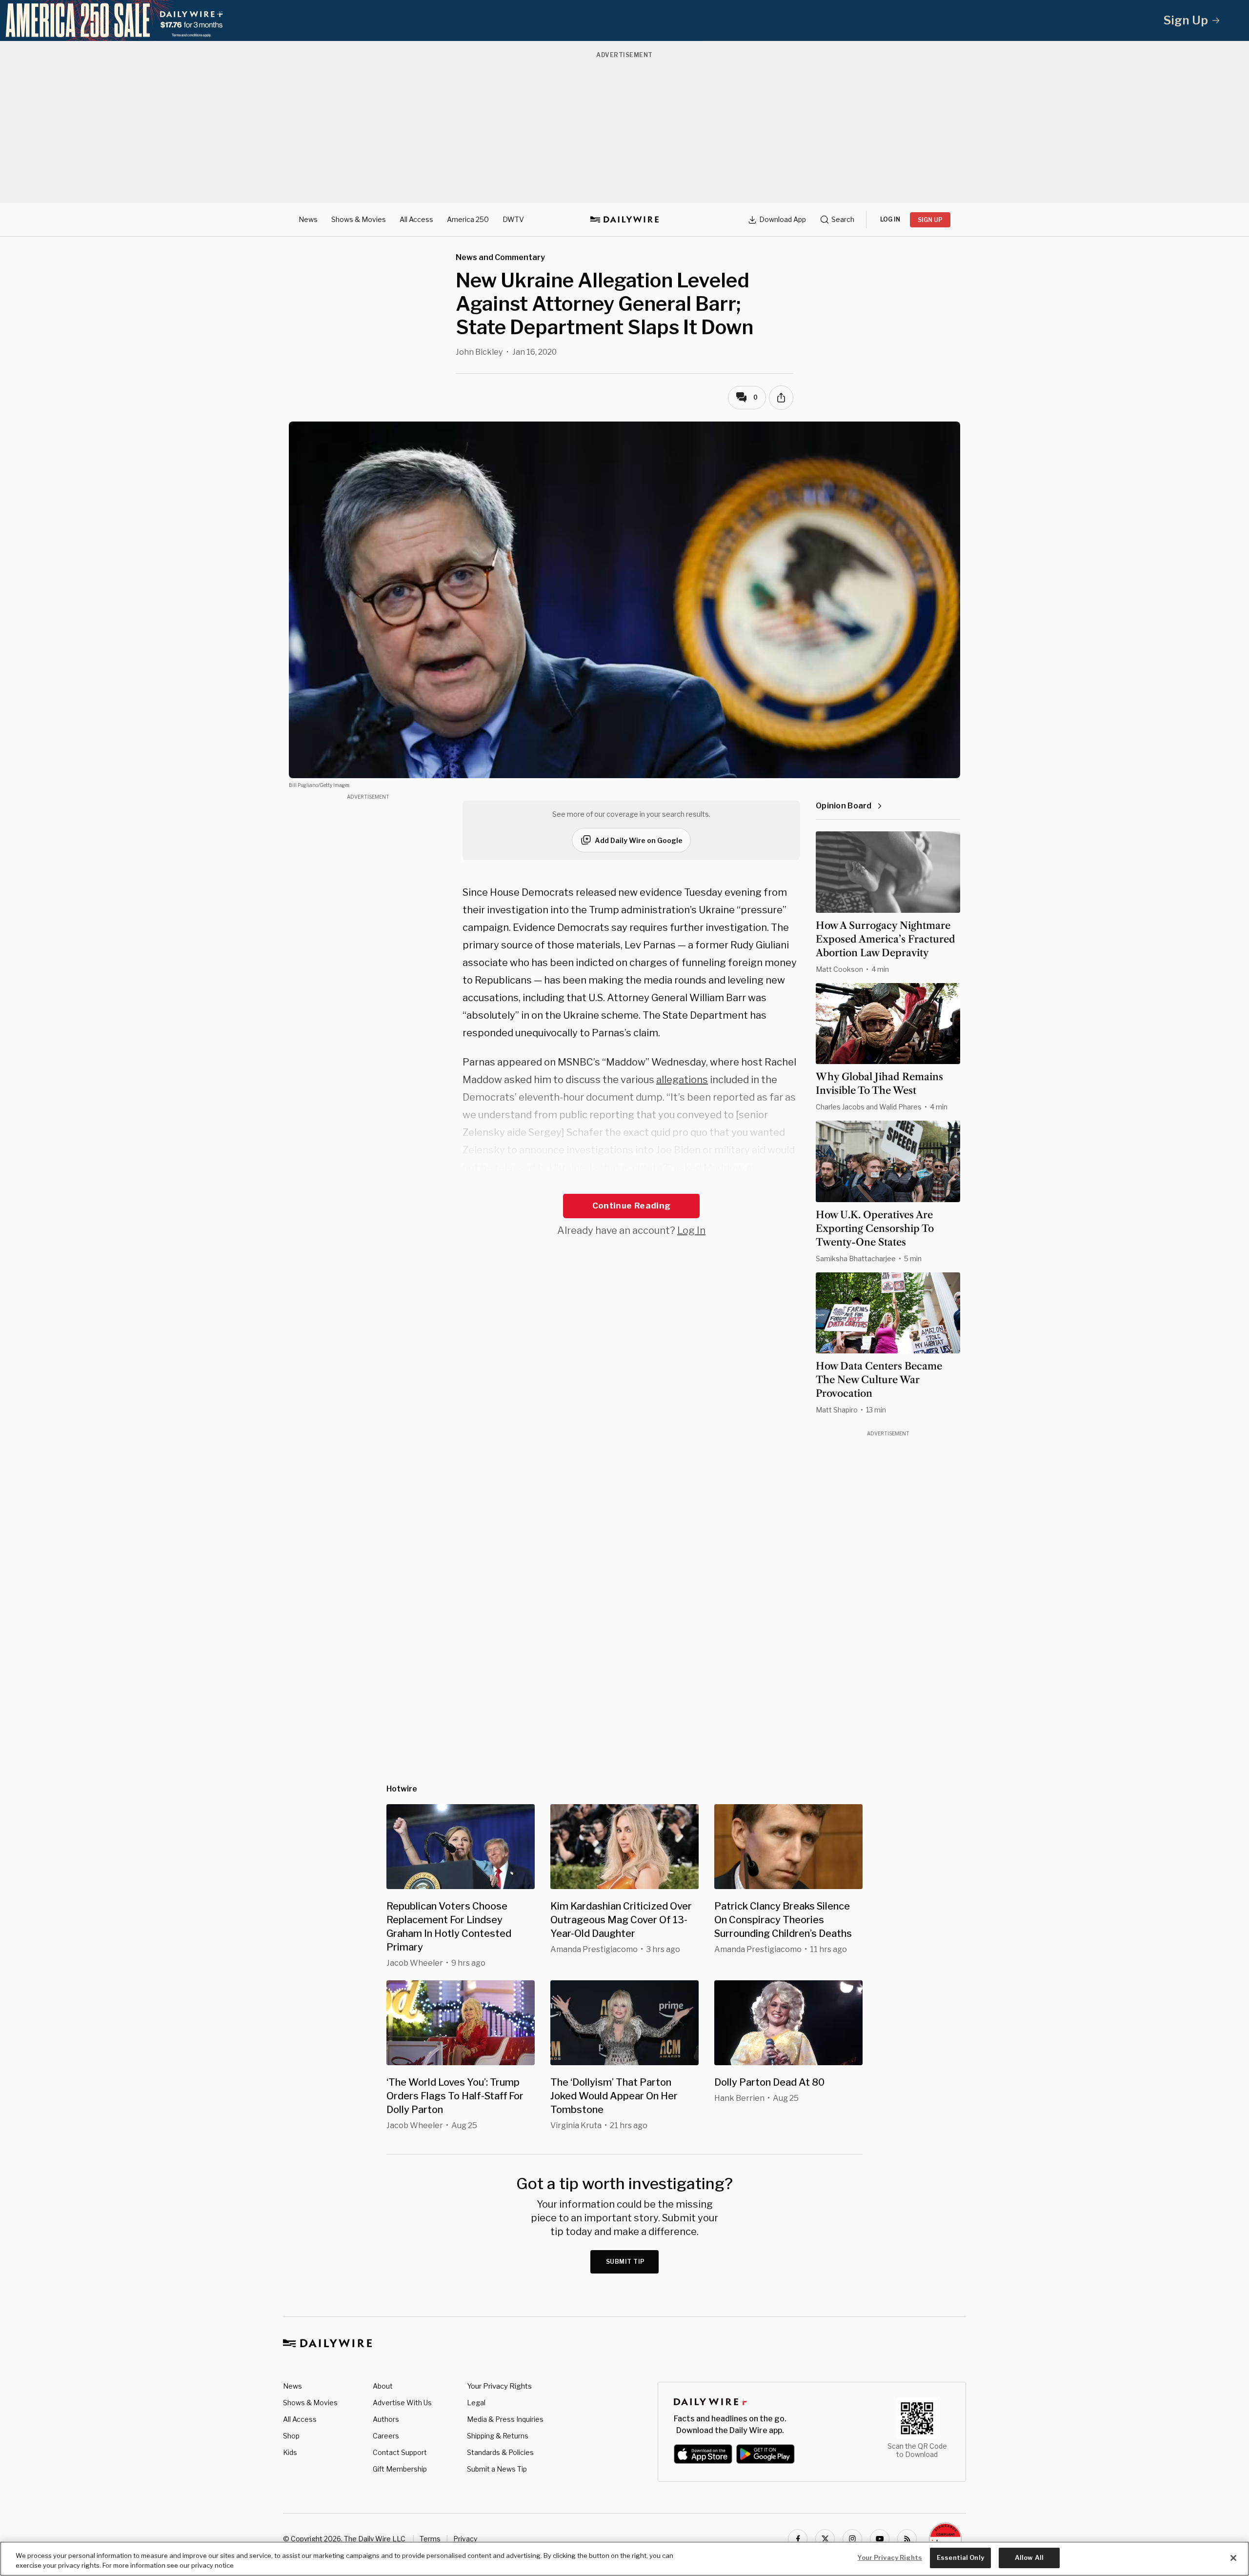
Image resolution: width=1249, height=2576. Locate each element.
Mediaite (541, 1185)
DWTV (513, 219)
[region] (624, 2559)
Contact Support (400, 2452)
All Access (416, 219)
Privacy (465, 2539)
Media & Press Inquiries (505, 2419)
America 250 (468, 219)
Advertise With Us (402, 2403)
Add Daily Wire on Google (639, 840)
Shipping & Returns (498, 2436)
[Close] (1233, 2558)
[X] (825, 2539)
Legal (476, 2403)
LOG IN (890, 219)
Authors (386, 2419)
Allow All (1029, 2557)
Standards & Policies (500, 2452)
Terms (430, 2539)
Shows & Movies (359, 219)
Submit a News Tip (497, 2469)
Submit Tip (625, 2262)
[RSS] (907, 2539)
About (383, 2386)
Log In (691, 1230)
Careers (386, 2436)
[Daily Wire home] (624, 220)
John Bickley (479, 352)
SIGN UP (930, 220)
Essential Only (960, 2557)
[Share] (781, 398)
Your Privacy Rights (499, 2386)
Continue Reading (631, 1206)
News (308, 219)
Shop (291, 2436)
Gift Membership (400, 2469)
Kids (290, 2452)
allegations (682, 1080)
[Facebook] (798, 2539)
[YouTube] (880, 2539)
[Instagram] (852, 2539)
